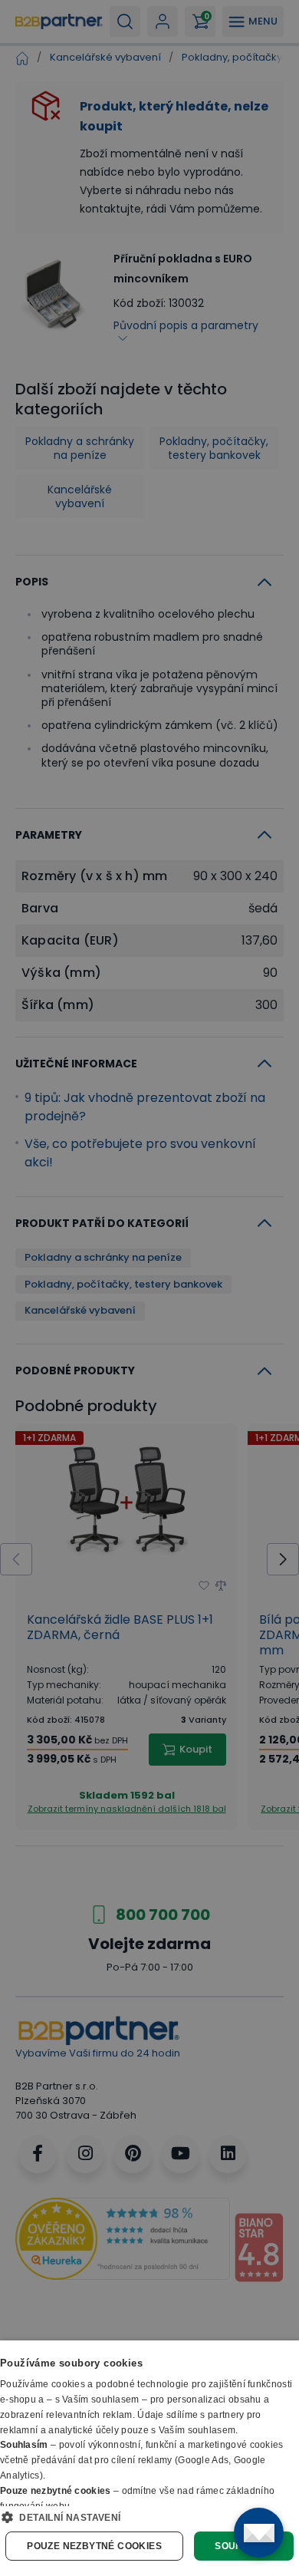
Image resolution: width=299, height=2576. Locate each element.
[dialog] (149, 2458)
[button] (149, 2517)
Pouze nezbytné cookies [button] (94, 2546)
